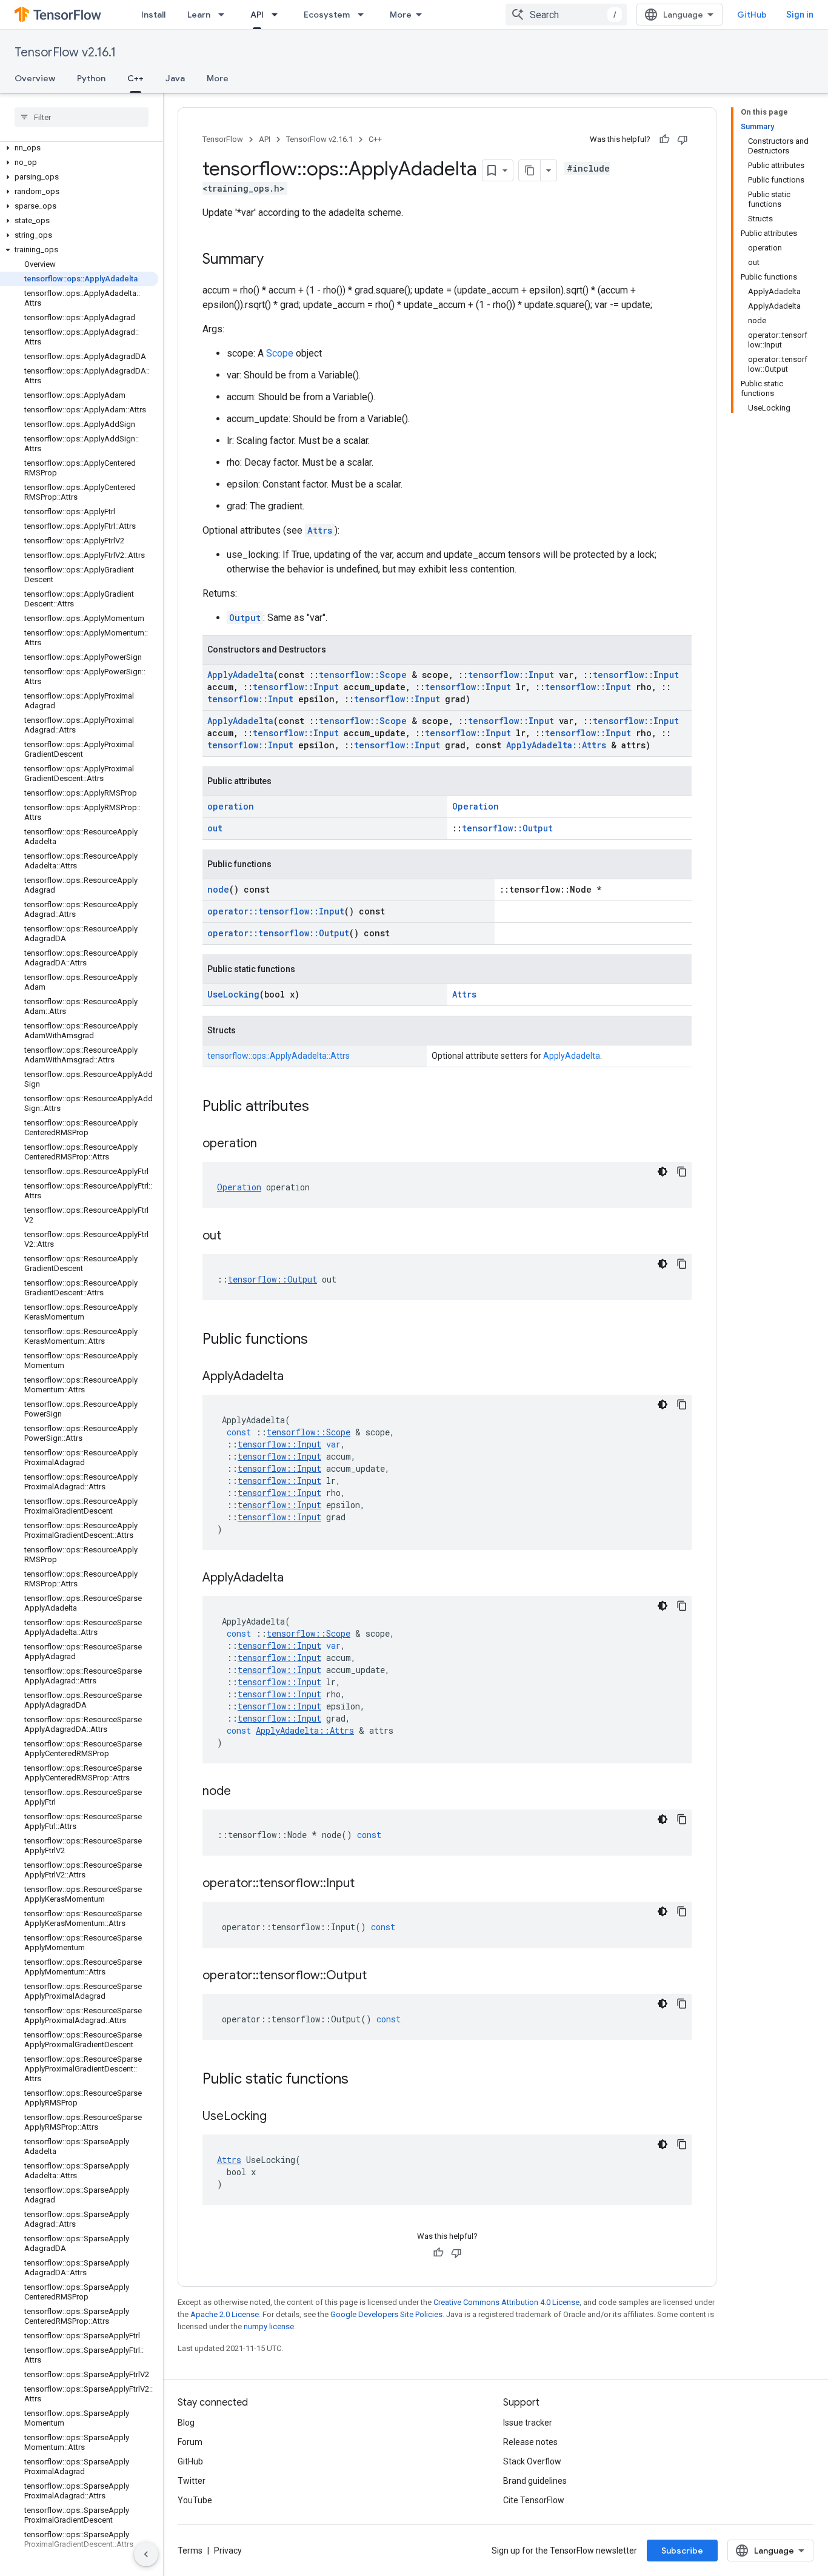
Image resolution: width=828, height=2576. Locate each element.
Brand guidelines (535, 2481)
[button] (79, 148)
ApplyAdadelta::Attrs (556, 745)
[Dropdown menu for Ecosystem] (364, 15)
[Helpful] (664, 139)
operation (231, 806)
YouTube (195, 2500)
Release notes (530, 2442)
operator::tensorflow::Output (278, 933)
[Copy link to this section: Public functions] (320, 1340)
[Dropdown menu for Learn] (225, 15)
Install (153, 15)
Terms (190, 2551)
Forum (190, 2442)
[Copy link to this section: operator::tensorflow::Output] (379, 1976)
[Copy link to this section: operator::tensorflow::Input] (367, 1884)
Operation (476, 806)
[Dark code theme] (663, 1172)
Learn (199, 15)
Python (91, 78)
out (215, 828)
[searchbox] (82, 117)
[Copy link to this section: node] (243, 1792)
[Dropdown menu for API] (278, 15)
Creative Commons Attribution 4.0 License (506, 2302)
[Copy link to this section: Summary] (276, 260)
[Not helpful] (683, 139)
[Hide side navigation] (146, 2554)
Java (175, 78)
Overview (35, 78)
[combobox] (566, 15)
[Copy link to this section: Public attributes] (321, 1107)
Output (245, 618)
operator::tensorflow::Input (276, 911)
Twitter (192, 2481)
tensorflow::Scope (363, 675)
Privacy (228, 2551)
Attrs (320, 530)
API (257, 15)
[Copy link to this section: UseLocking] (279, 2117)
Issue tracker (528, 2423)
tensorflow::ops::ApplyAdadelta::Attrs (279, 1056)
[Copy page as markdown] (530, 170)
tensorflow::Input (511, 675)
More (401, 15)
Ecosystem (327, 15)
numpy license (269, 2326)
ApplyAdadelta (240, 675)
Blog (186, 2423)
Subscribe (682, 2551)
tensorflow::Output (507, 828)
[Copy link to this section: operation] (269, 1144)
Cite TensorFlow (534, 2500)
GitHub (752, 15)
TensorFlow (223, 139)
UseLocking (233, 994)
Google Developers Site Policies (386, 2314)
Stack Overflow (532, 2461)
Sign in (800, 15)
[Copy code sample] (682, 1172)
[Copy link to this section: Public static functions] (361, 2080)
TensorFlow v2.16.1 (65, 52)
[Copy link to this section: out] (233, 1236)
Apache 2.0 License (225, 2314)
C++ (135, 78)
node (218, 889)
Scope (280, 353)
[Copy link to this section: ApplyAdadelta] (296, 1377)
